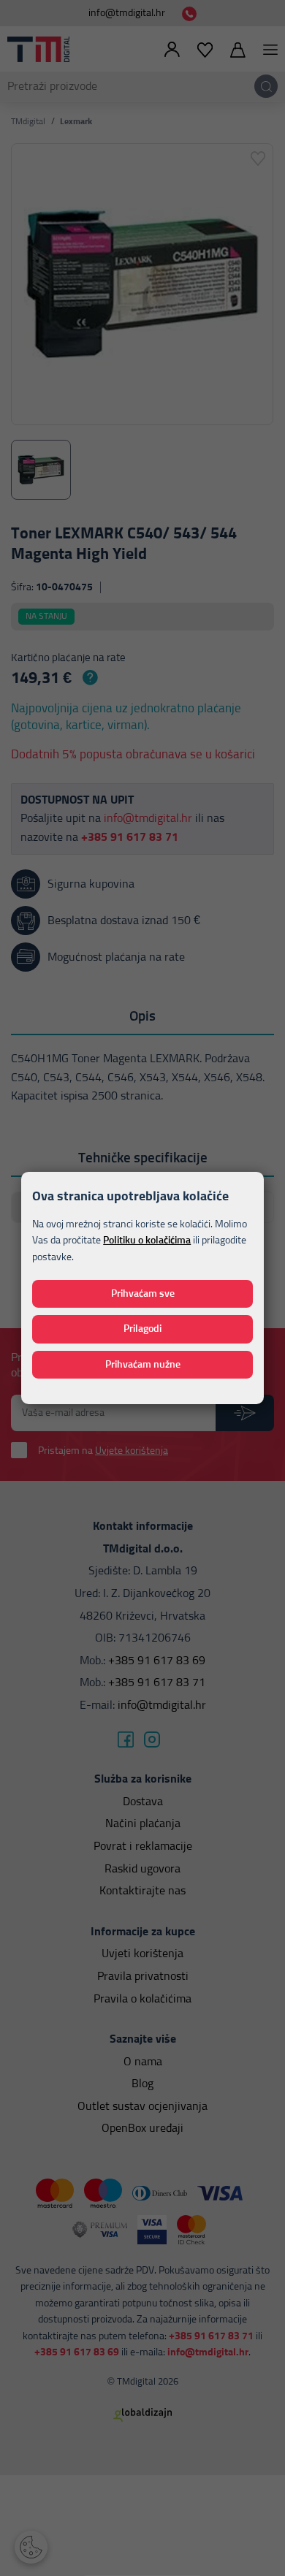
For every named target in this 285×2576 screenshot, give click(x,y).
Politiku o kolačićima (147, 1241)
